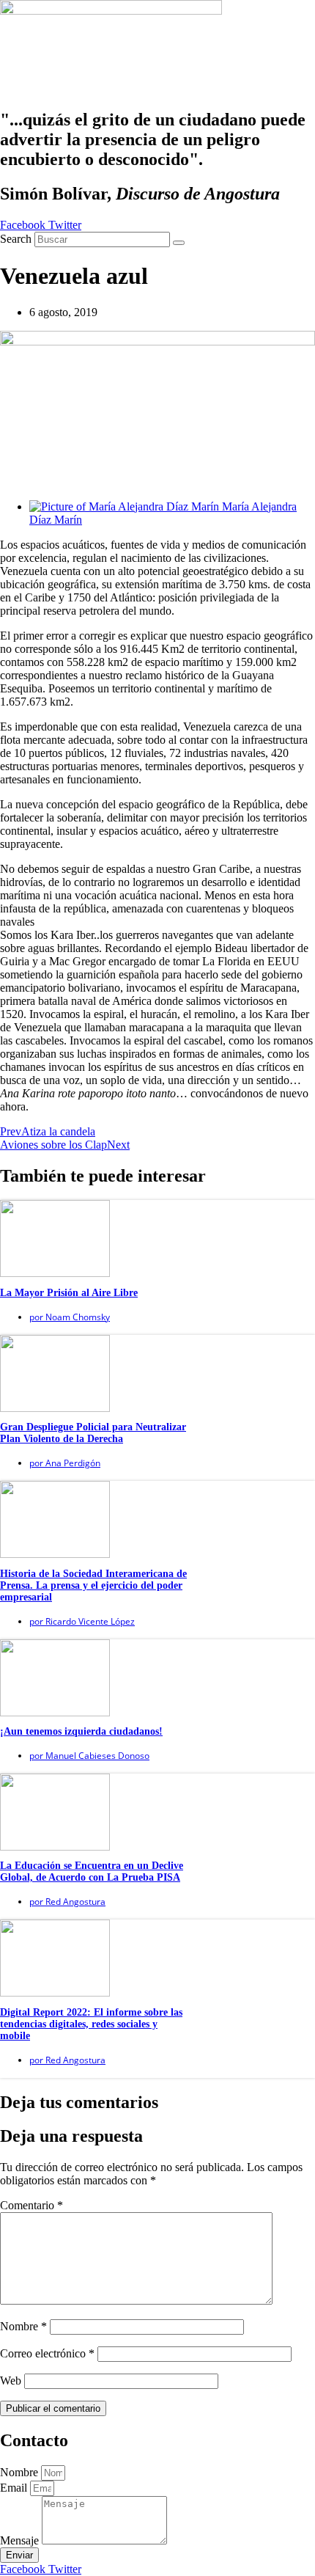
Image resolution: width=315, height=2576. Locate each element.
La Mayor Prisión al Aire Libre (69, 1293)
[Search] (179, 243)
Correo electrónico (47, 2353)
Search (16, 239)
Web (11, 2381)
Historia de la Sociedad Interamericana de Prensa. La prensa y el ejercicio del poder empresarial (93, 1585)
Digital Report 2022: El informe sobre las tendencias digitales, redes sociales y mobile (91, 2024)
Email (15, 2488)
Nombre (23, 2326)
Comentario (31, 2205)
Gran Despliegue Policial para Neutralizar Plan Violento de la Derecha (93, 1433)
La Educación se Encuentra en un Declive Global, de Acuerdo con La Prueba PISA (92, 1871)
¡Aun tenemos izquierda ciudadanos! (81, 1731)
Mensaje (21, 2540)
